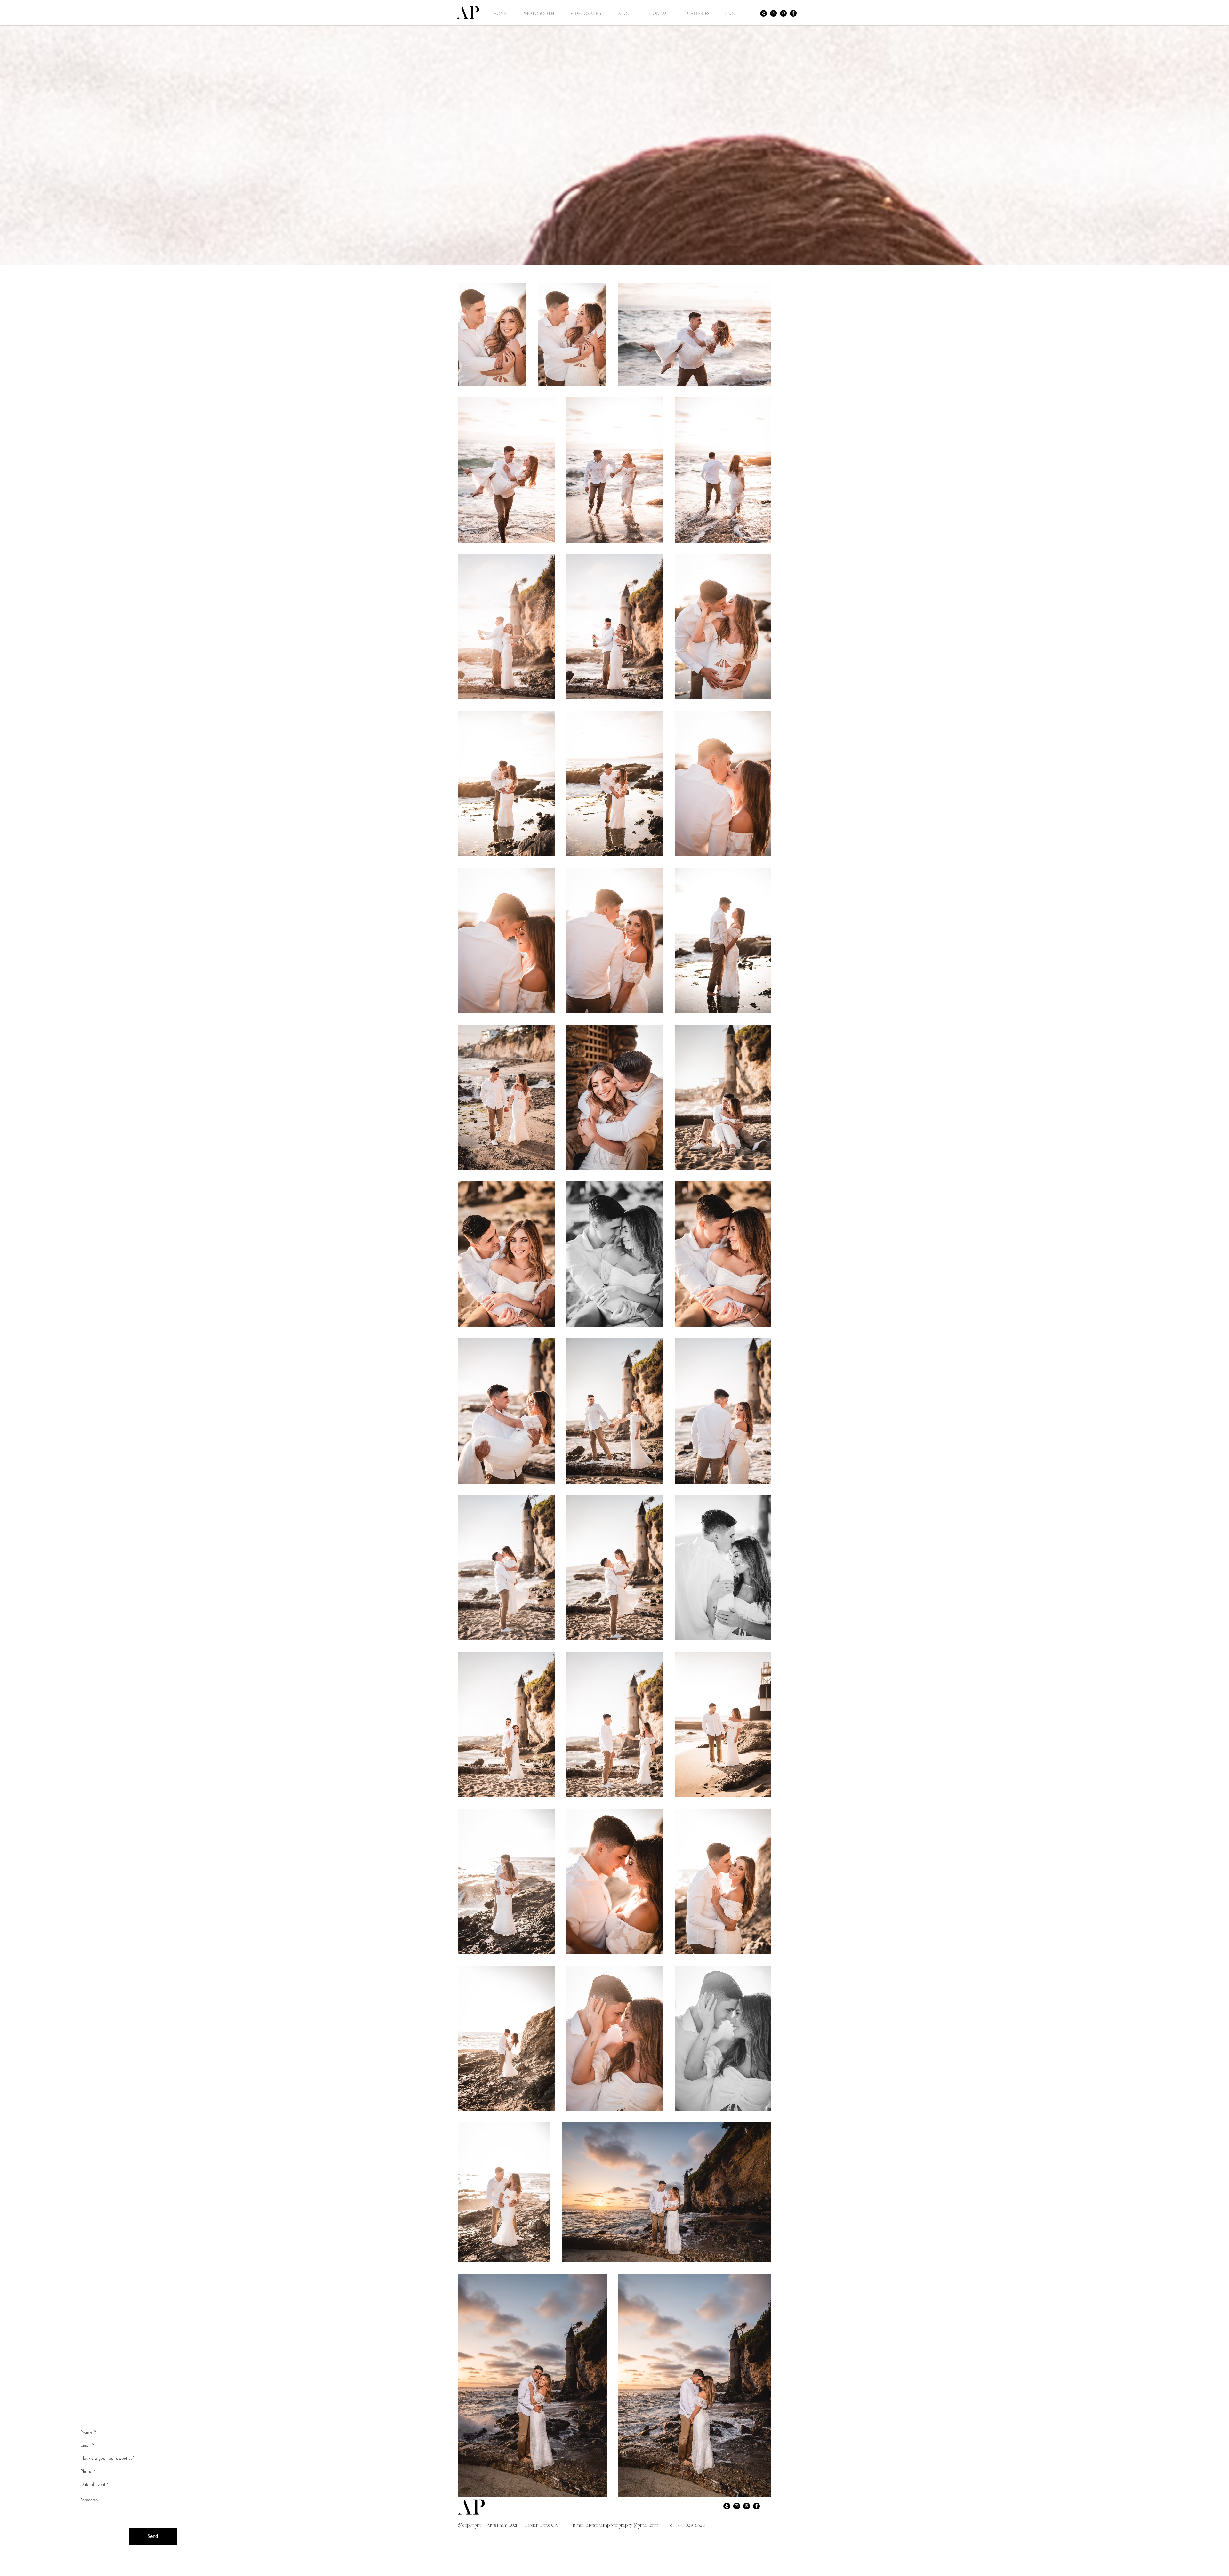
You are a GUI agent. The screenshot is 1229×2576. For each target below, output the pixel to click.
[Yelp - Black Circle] (763, 13)
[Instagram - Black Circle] (773, 13)
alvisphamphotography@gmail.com (622, 2526)
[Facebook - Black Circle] (793, 13)
